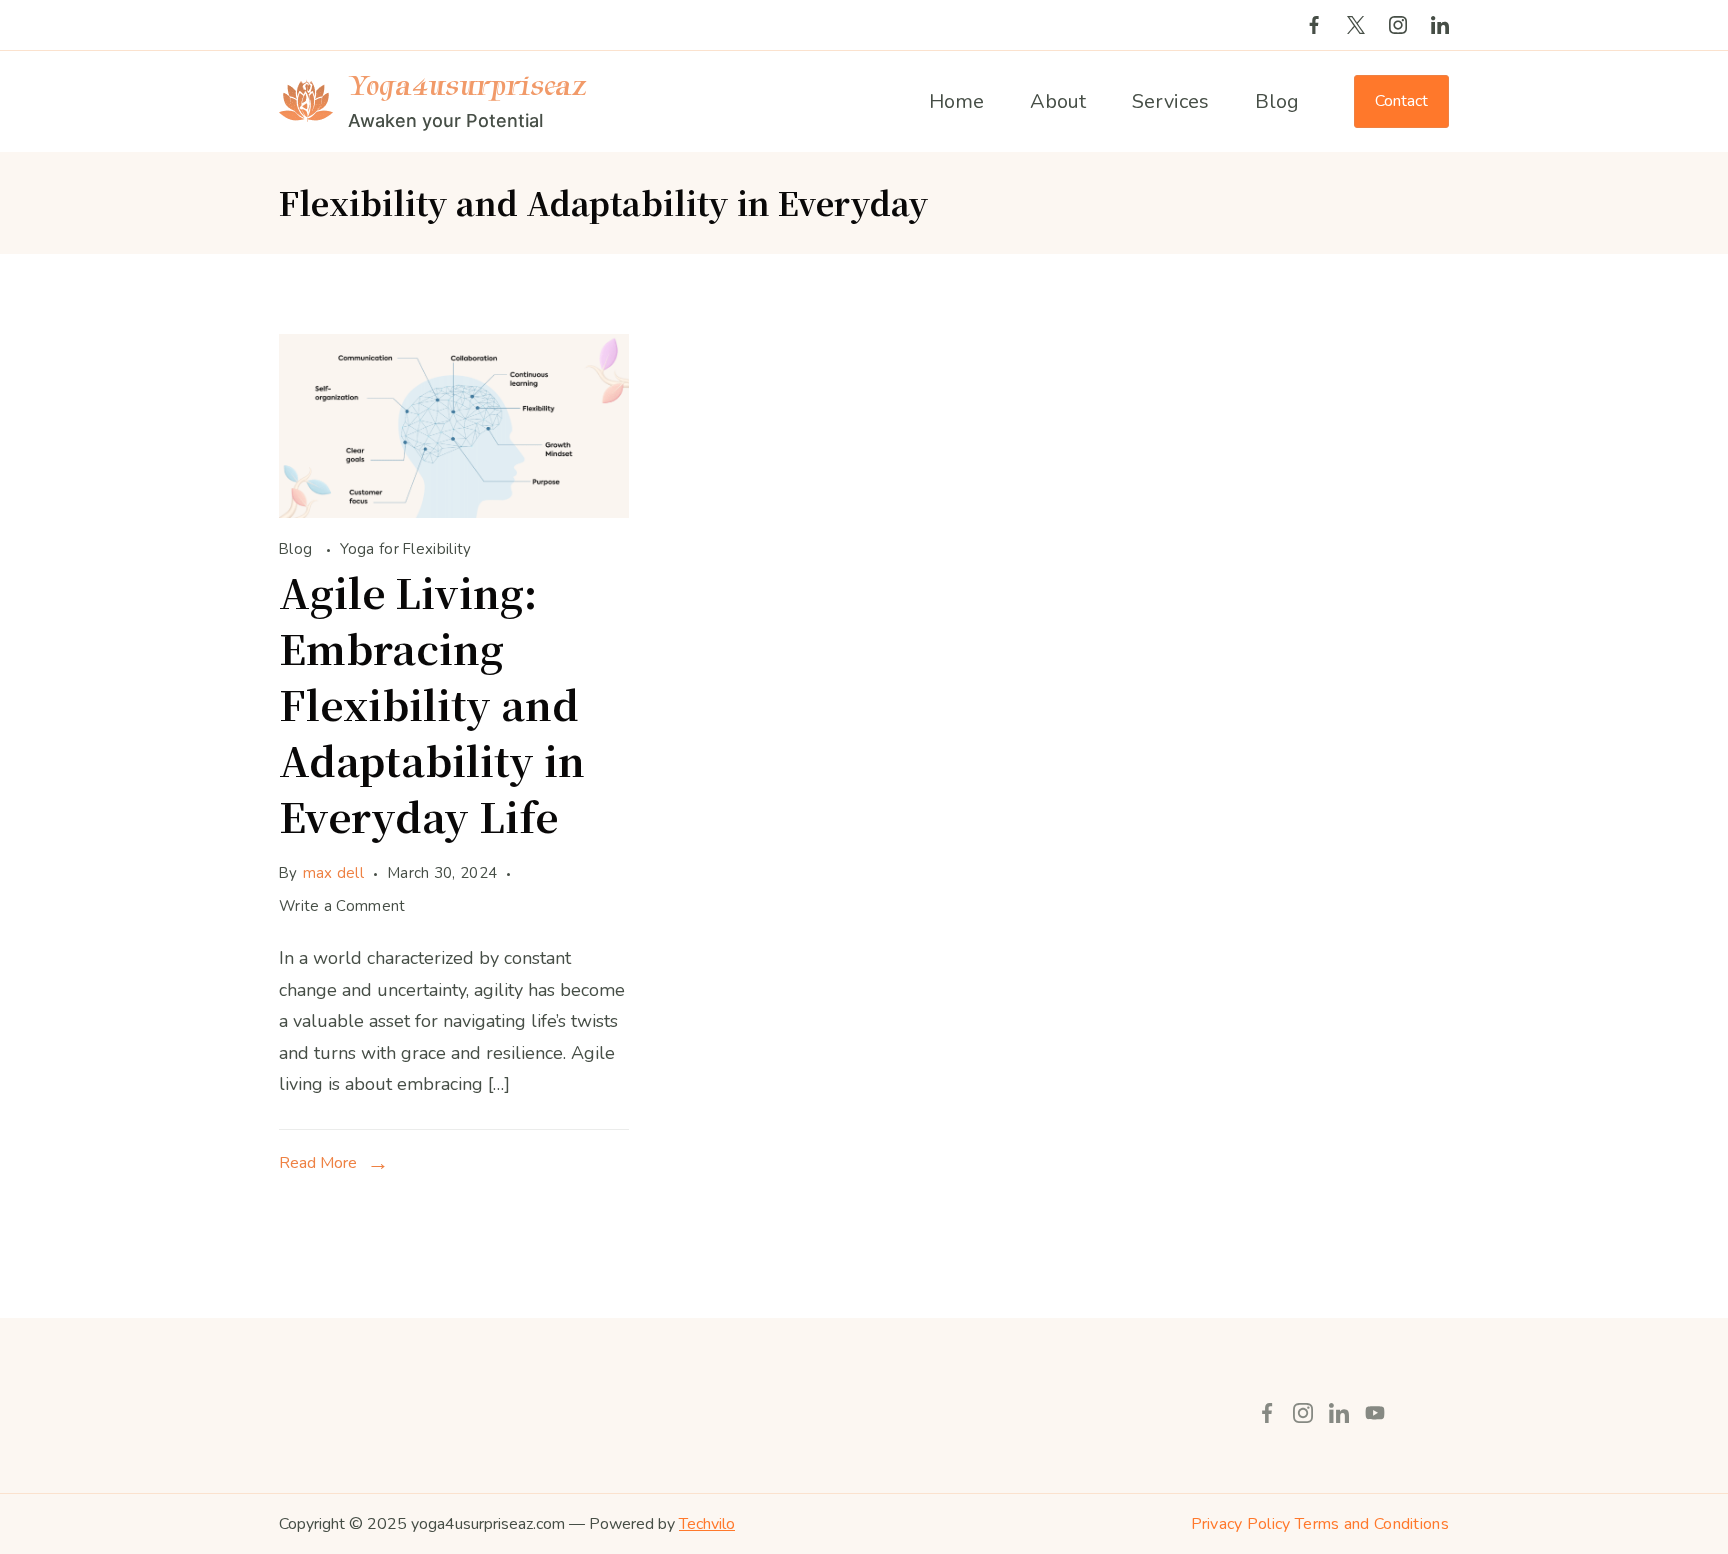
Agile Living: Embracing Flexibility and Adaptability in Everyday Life (432, 703)
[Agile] (454, 512)
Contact (1401, 101)
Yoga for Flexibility (406, 549)
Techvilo (707, 1524)
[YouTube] (1375, 1413)
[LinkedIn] (1440, 25)
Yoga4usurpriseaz (467, 85)
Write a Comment (342, 908)
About (1058, 101)
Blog (1277, 101)
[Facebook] (1314, 25)
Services (1170, 101)
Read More (318, 1163)
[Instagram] (1398, 25)
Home (956, 101)
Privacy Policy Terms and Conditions (1320, 1524)
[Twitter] (1356, 25)
